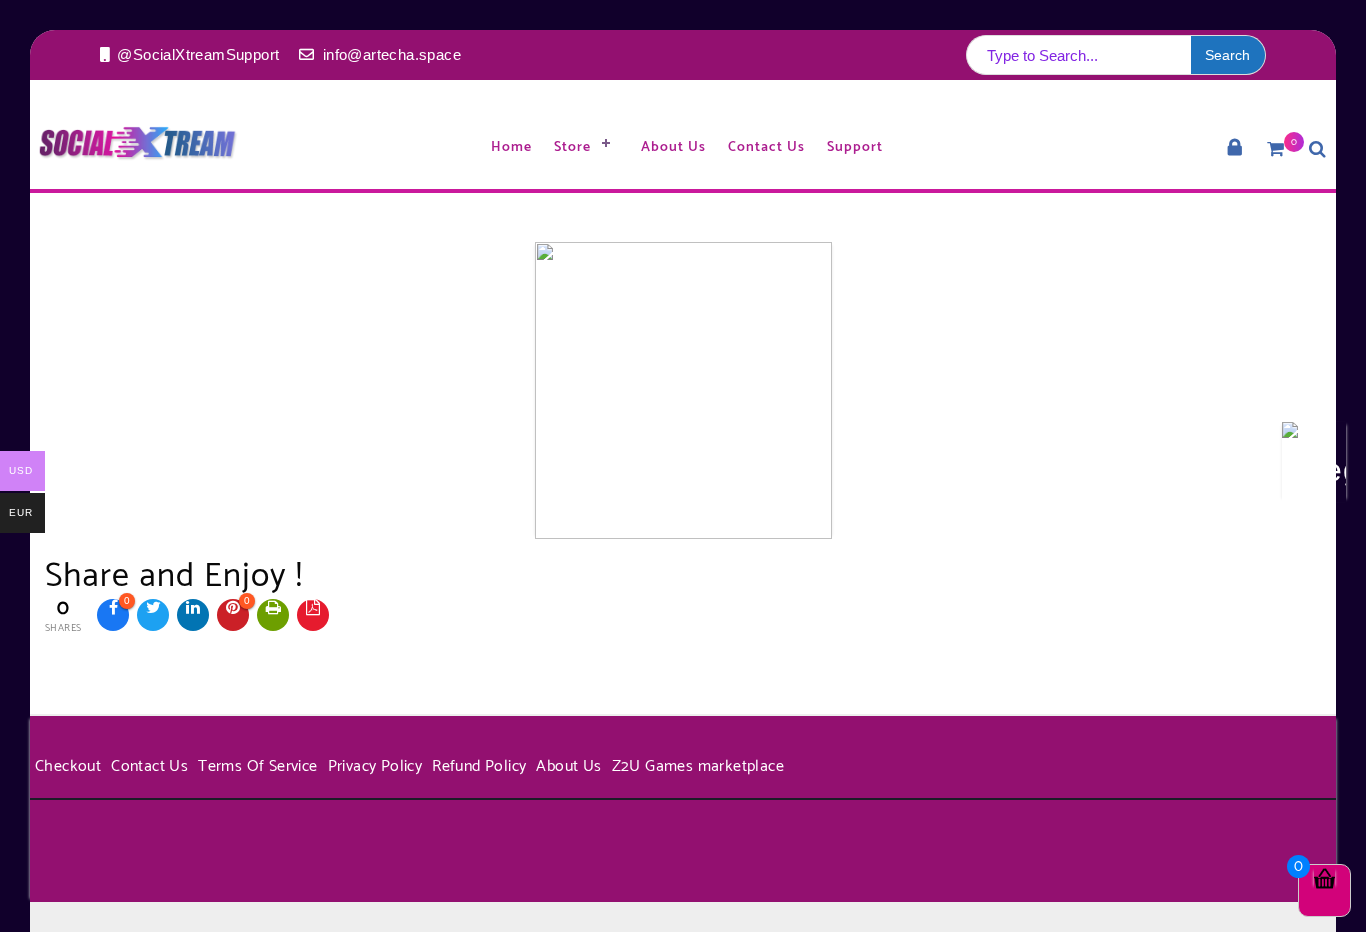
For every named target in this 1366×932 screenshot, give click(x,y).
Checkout (68, 766)
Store (572, 147)
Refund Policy (479, 766)
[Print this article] (273, 615)
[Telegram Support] (1314, 466)
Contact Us (766, 147)
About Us (673, 147)
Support (855, 147)
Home (511, 147)
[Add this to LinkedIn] (193, 615)
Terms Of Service (257, 766)
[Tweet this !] (153, 615)
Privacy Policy (375, 766)
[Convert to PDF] (313, 615)
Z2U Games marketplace (698, 766)
